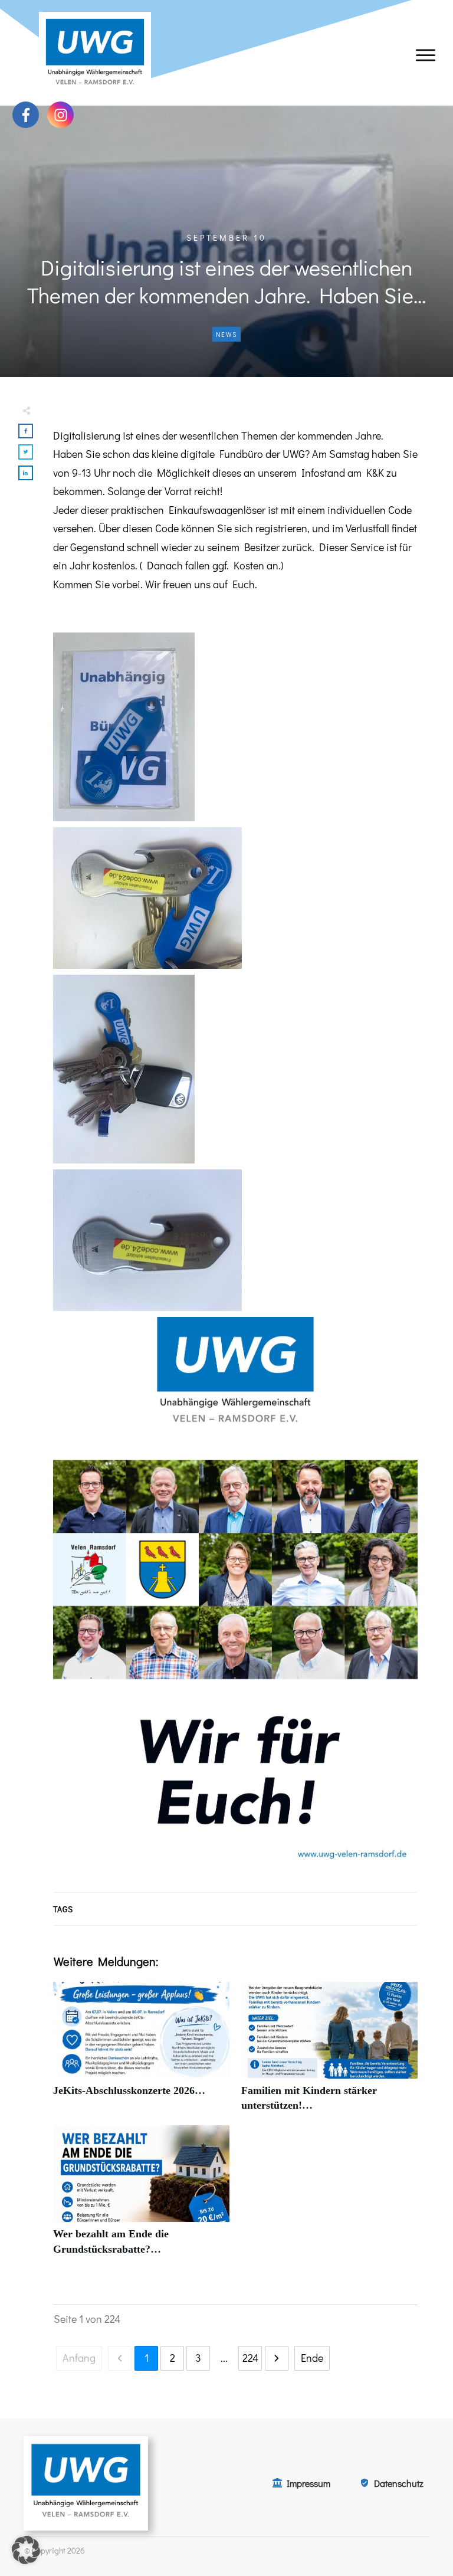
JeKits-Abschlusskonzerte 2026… (141, 2053)
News (226, 334)
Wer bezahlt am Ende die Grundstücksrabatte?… (141, 2197)
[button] (26, 2550)
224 (250, 2358)
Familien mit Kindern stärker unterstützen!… (329, 2053)
